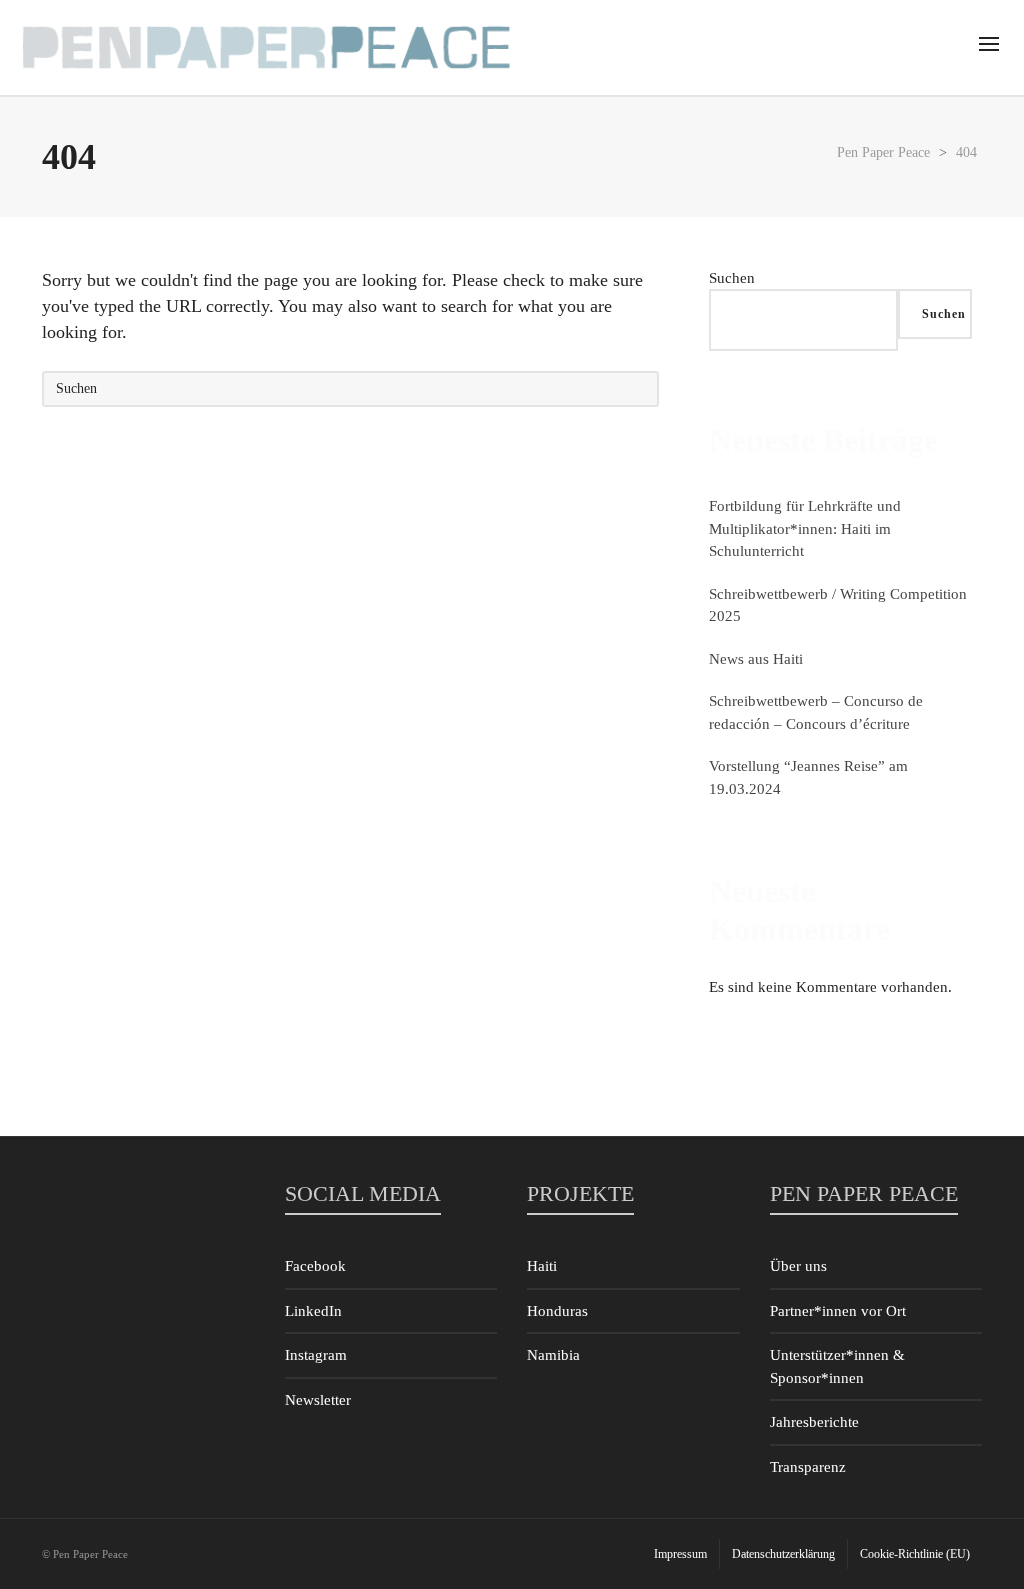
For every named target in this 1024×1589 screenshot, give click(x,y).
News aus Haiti (756, 659)
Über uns (798, 1266)
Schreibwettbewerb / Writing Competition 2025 (838, 605)
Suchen (732, 278)
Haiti (542, 1266)
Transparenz (808, 1467)
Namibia (553, 1355)
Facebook (315, 1266)
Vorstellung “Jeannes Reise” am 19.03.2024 (808, 777)
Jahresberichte (814, 1422)
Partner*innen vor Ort (838, 1311)
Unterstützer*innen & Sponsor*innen (837, 1366)
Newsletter (318, 1400)
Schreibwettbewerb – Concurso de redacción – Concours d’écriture (816, 712)
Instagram (316, 1355)
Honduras (557, 1311)
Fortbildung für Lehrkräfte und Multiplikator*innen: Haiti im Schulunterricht (805, 528)
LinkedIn (313, 1311)
